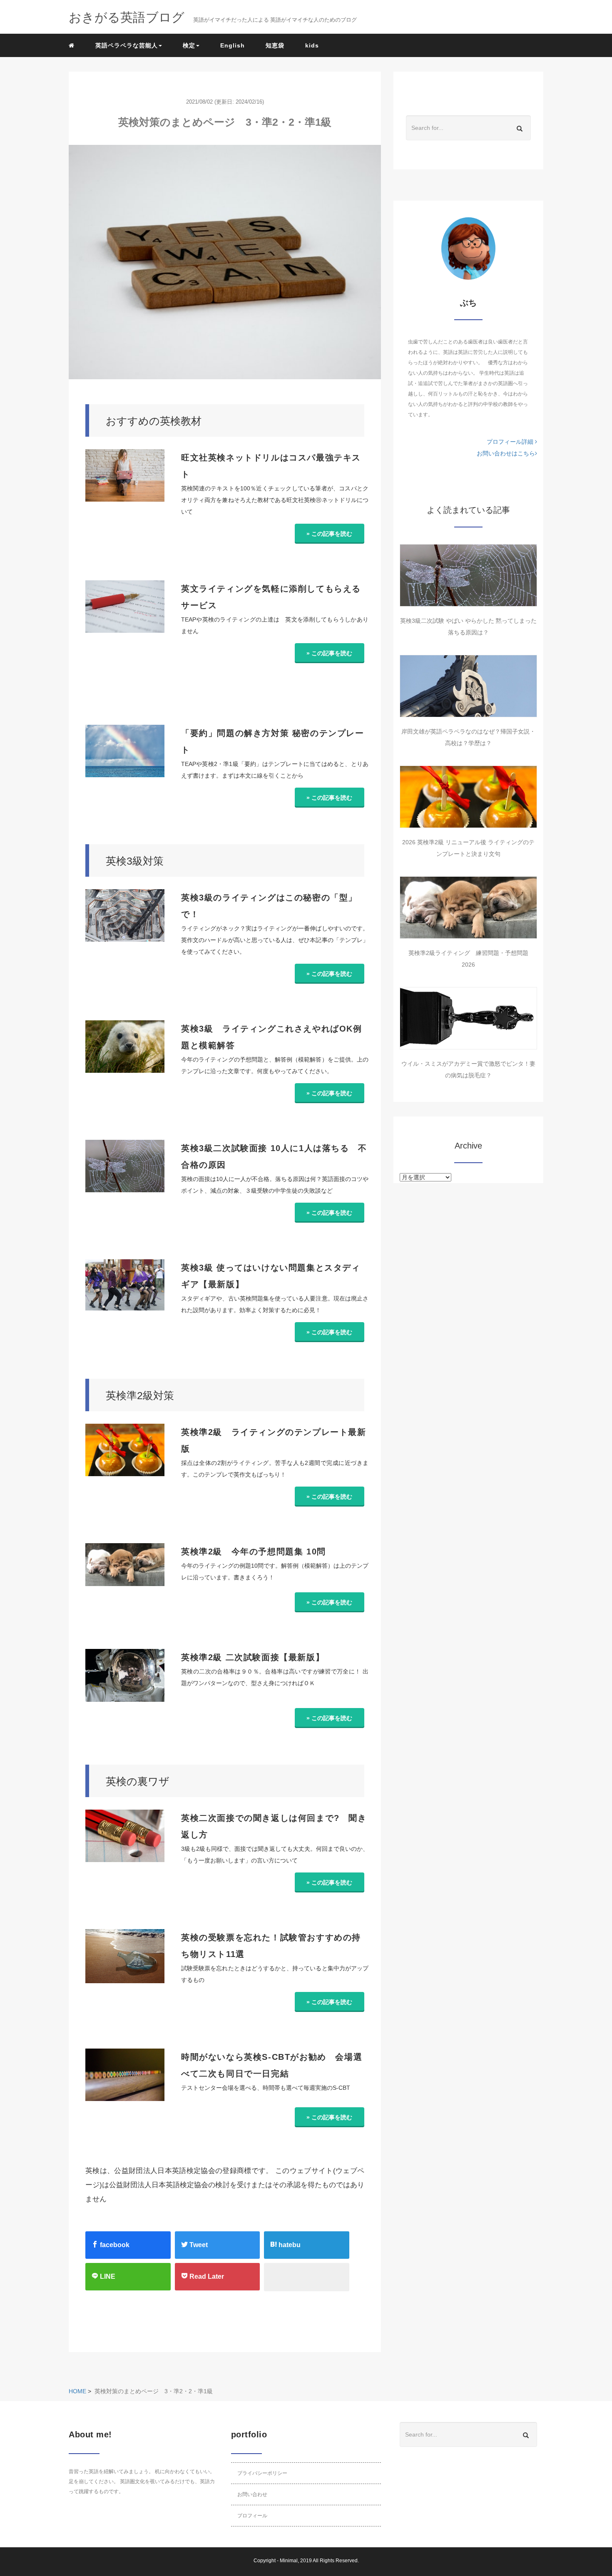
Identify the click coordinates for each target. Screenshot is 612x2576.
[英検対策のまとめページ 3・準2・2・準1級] (225, 262)
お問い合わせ (252, 2494)
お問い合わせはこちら (506, 453)
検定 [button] (189, 45)
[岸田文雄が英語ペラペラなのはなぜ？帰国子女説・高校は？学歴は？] (468, 686)
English (233, 45)
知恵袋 (275, 45)
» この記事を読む (329, 534)
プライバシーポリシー (262, 2473)
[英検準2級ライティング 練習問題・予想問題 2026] (468, 908)
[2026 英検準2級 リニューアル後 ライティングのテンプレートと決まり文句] (468, 797)
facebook (114, 2245)
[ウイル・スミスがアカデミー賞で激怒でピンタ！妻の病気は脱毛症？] (468, 1018)
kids (312, 45)
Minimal (289, 2561)
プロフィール (252, 2516)
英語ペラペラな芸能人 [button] (127, 45)
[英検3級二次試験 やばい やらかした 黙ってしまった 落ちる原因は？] (468, 575)
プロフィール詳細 (511, 442)
